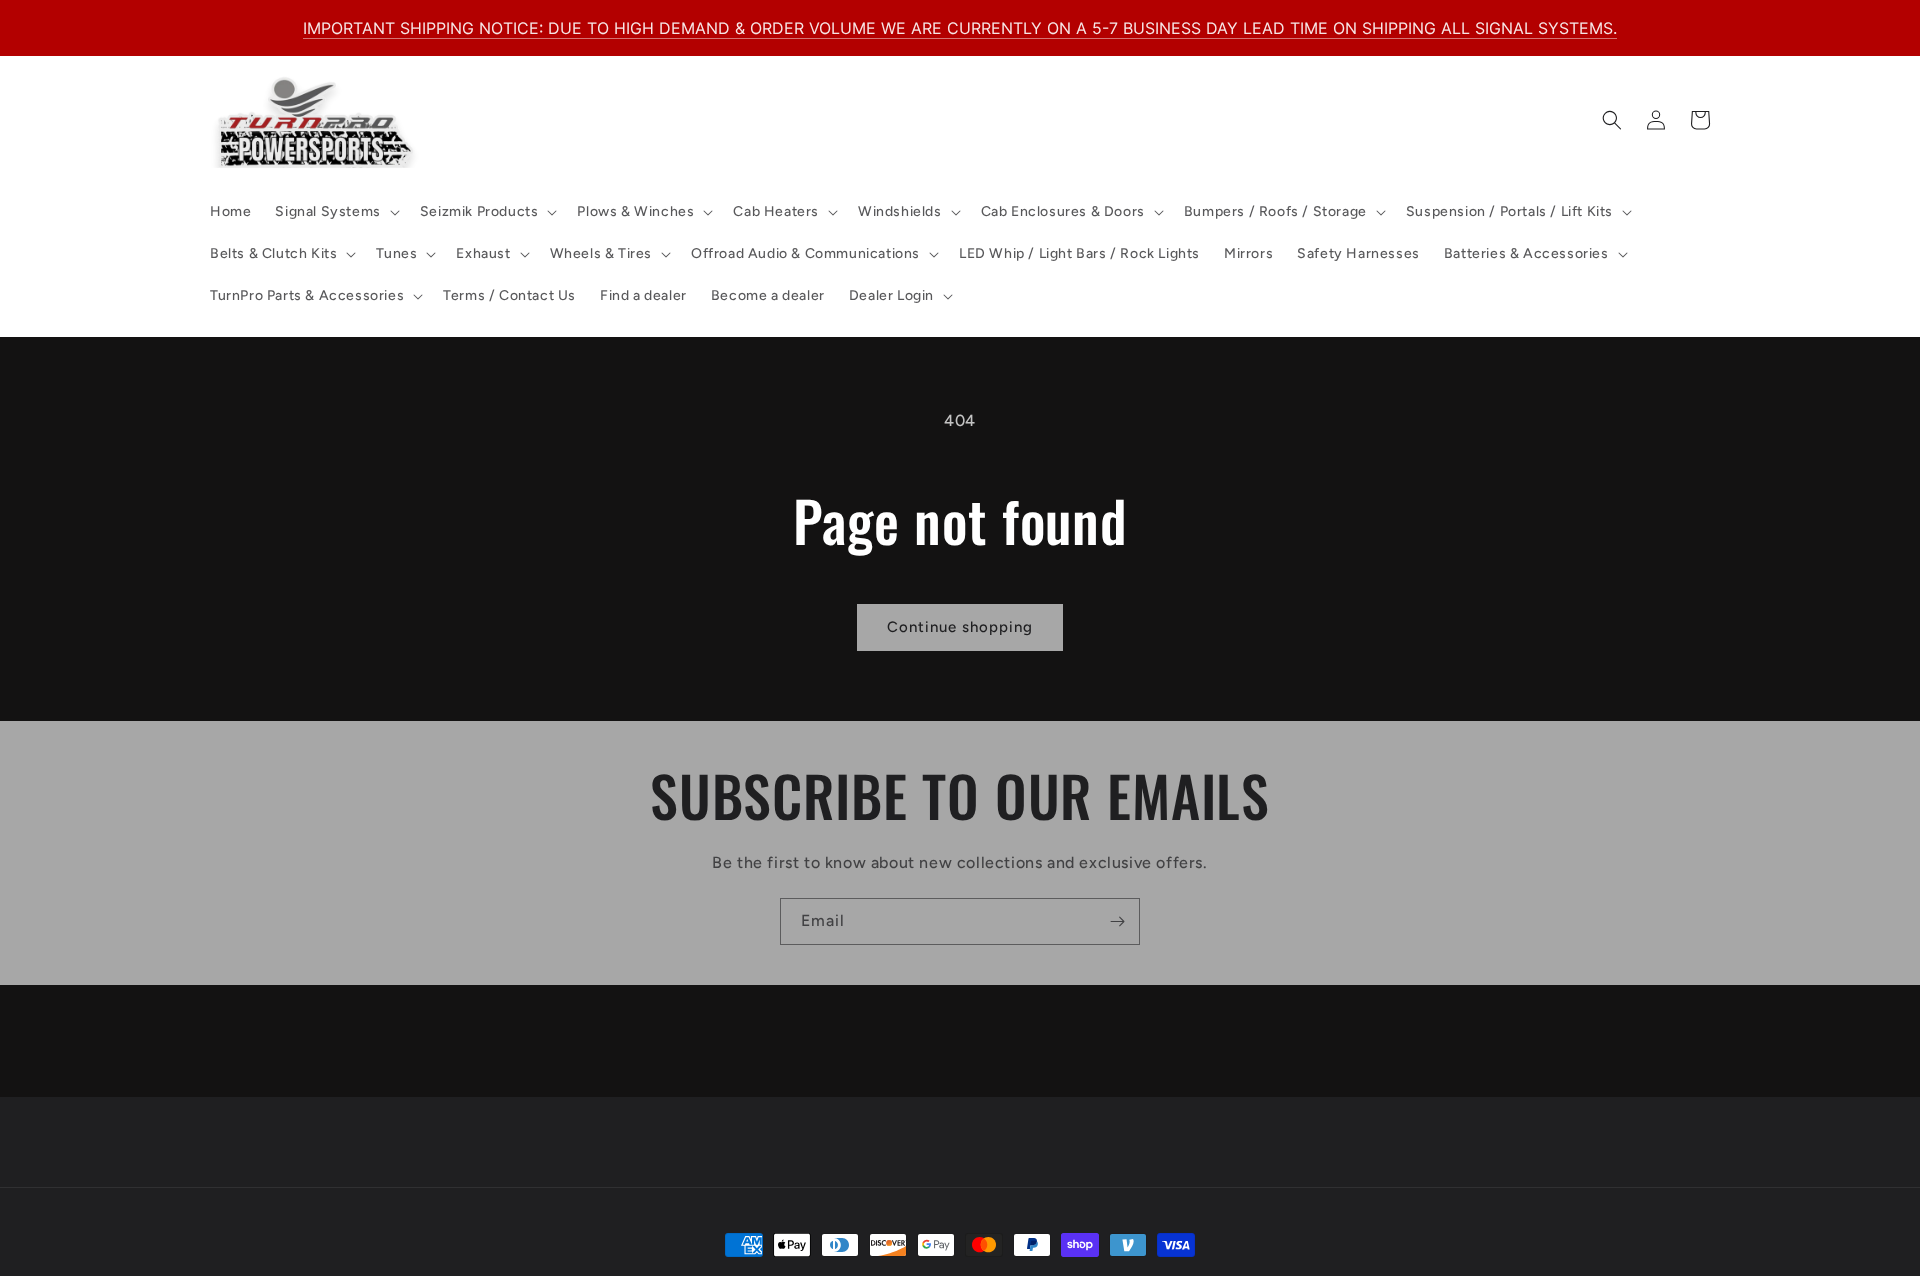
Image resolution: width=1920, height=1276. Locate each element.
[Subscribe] (1117, 921)
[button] (335, 212)
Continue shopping (960, 627)
